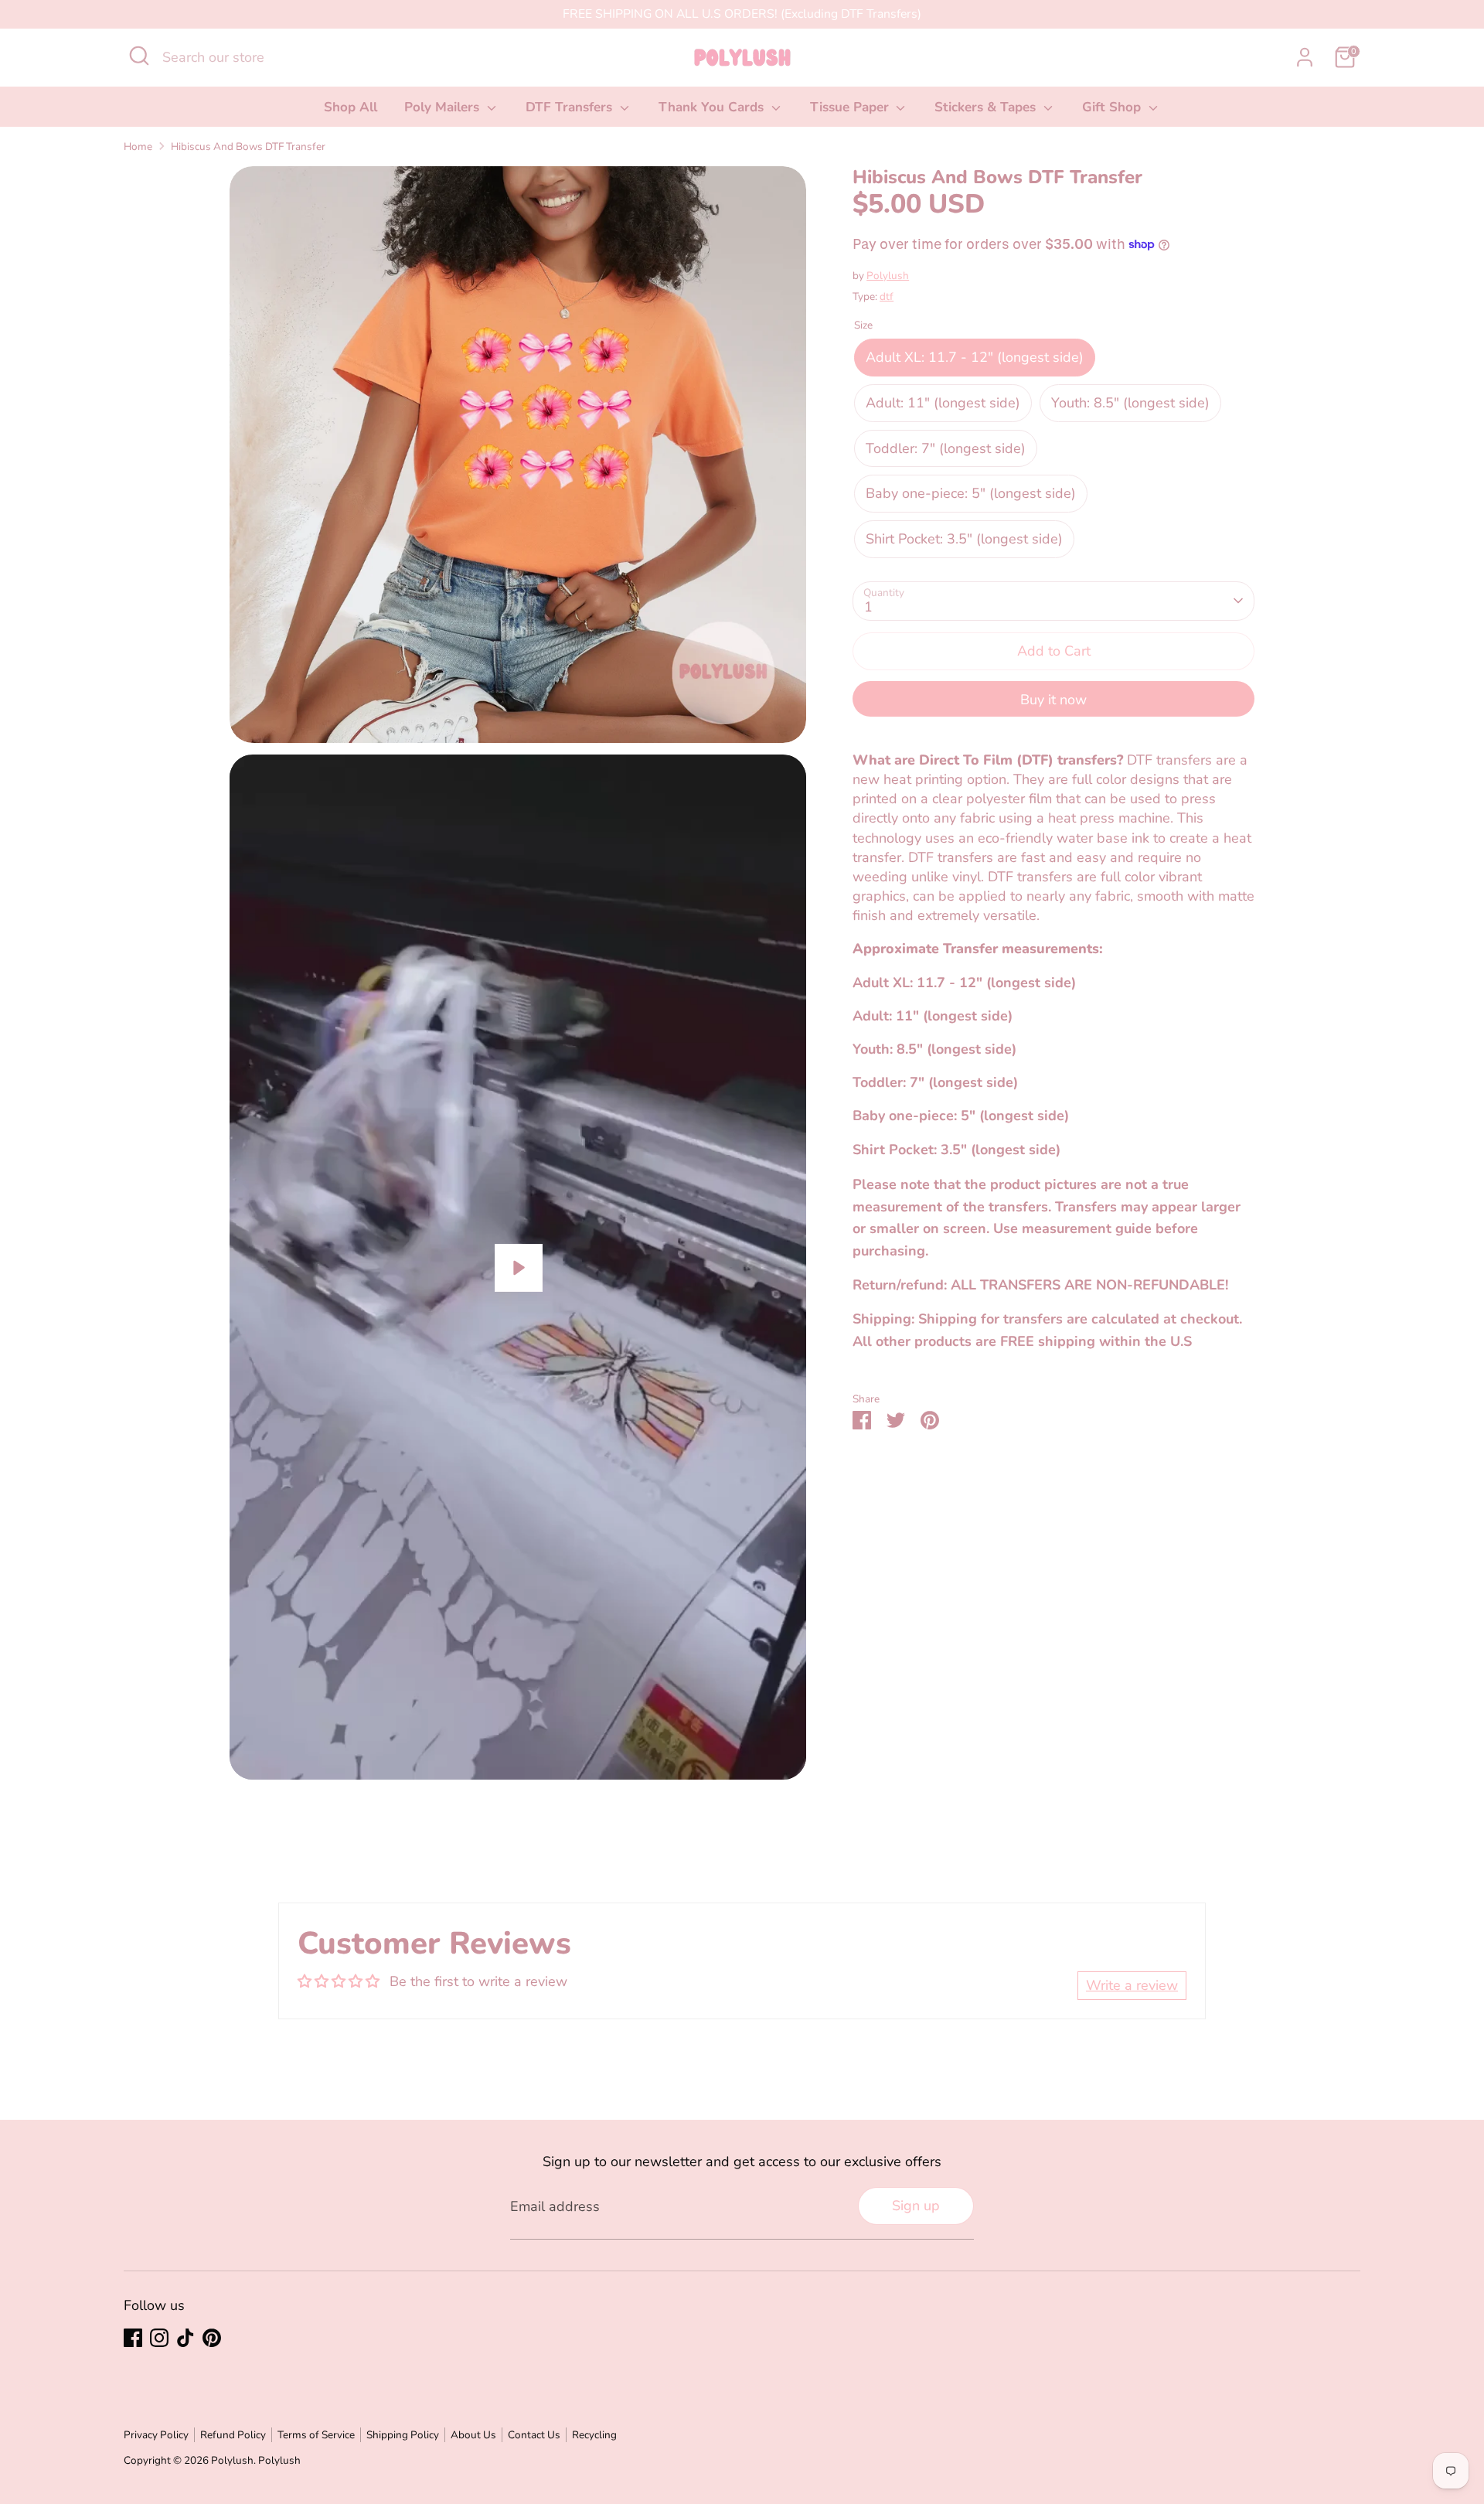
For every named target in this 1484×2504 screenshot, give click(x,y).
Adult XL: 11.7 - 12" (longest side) (975, 357)
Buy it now (1053, 700)
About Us (473, 2435)
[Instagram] (159, 2338)
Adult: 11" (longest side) (943, 403)
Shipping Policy (403, 2435)
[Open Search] (139, 56)
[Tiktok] (185, 2338)
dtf (887, 296)
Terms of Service (316, 2435)
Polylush (888, 276)
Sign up (916, 2206)
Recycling (594, 2435)
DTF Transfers (571, 107)
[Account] (1305, 57)
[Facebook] (133, 2338)
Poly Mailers (444, 107)
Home (138, 146)
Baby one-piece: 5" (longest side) (971, 493)
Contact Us (534, 2435)
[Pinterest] (212, 2338)
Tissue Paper (851, 107)
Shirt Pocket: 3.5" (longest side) (964, 539)
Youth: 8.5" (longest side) (1130, 403)
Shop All (351, 107)
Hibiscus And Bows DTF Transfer (248, 146)
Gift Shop (1113, 107)
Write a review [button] (1132, 1985)
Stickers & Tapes (987, 107)
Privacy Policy (156, 2435)
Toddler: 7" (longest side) (946, 448)
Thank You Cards (713, 107)
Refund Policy (233, 2435)
